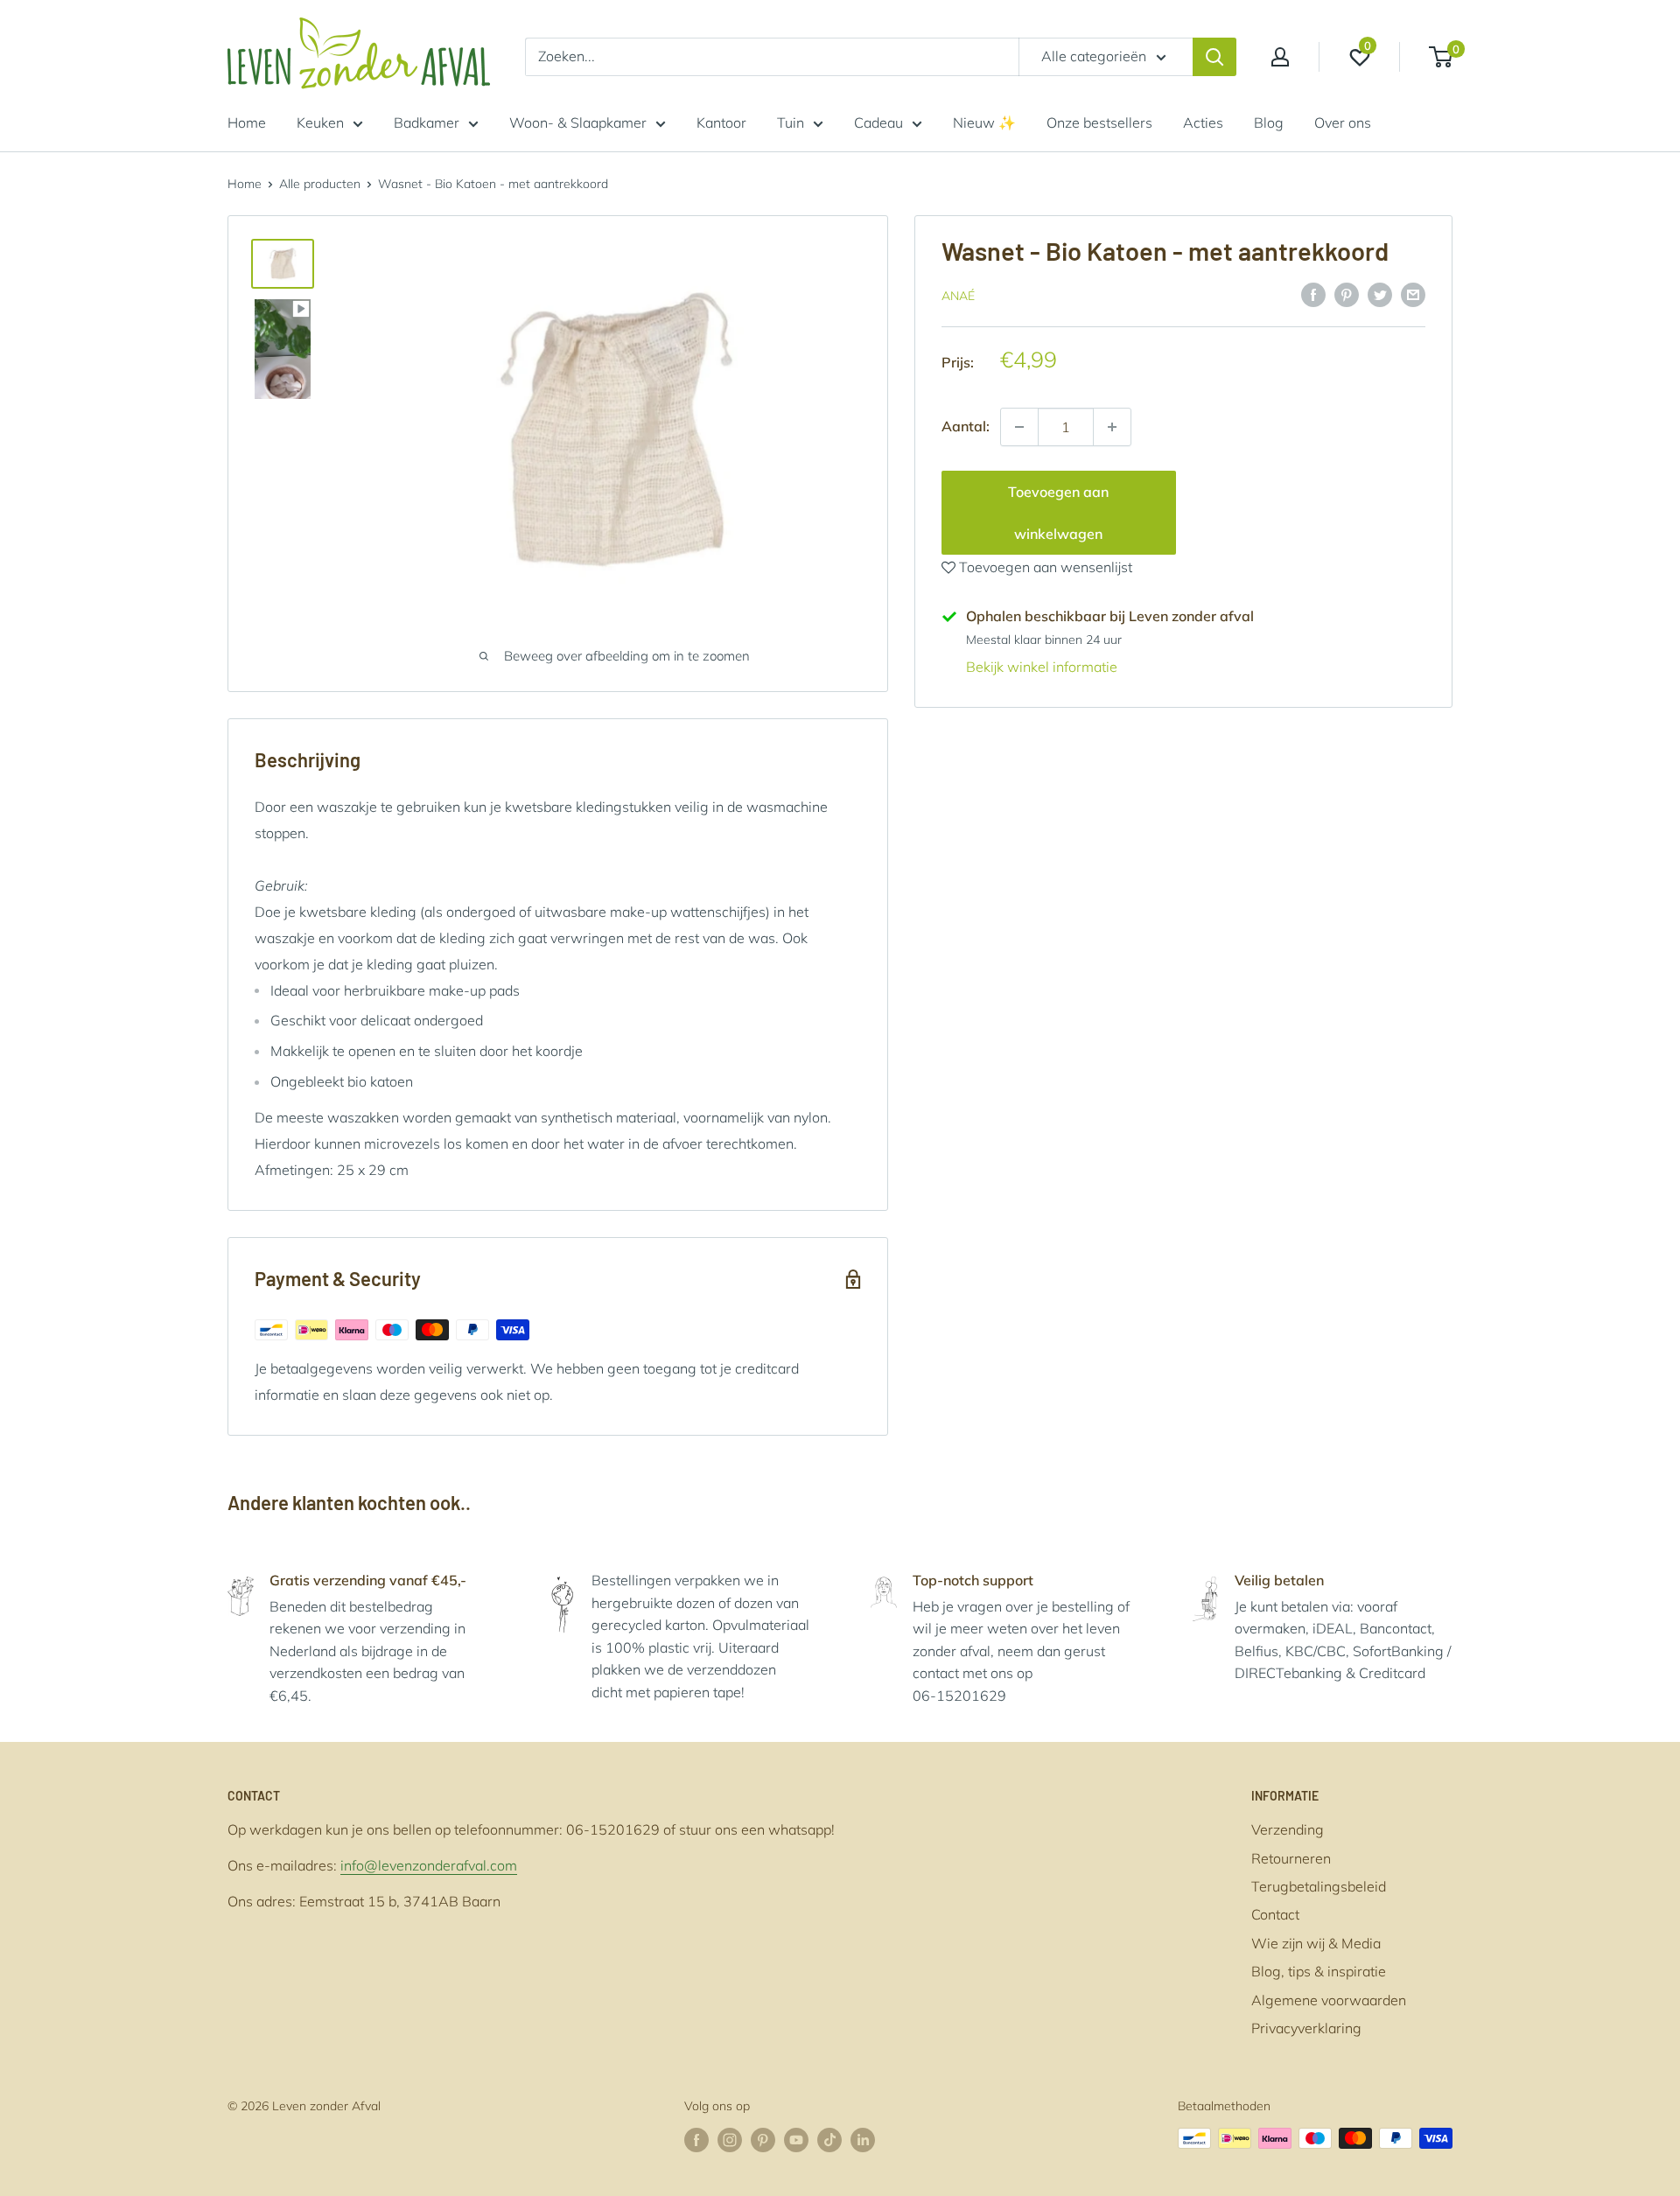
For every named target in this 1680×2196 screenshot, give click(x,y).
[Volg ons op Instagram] (730, 2140)
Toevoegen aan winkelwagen (1058, 513)
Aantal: (966, 426)
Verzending (1288, 1829)
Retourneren (1291, 1858)
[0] (1442, 57)
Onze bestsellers (1099, 122)
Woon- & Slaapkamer (578, 122)
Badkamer (427, 122)
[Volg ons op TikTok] (829, 2140)
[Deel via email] (1413, 294)
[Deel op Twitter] (1380, 294)
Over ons (1343, 122)
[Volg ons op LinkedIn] (863, 2140)
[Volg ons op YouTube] (796, 2140)
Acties (1203, 122)
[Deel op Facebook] (1313, 294)
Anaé (958, 296)
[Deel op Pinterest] (1347, 294)
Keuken (320, 122)
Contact (1275, 1914)
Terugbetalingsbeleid (1319, 1886)
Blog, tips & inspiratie (1319, 1971)
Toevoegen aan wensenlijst (1044, 567)
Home (247, 122)
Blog (1269, 122)
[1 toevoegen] (1019, 427)
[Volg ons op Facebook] (696, 2140)
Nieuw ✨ (984, 122)
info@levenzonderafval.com (429, 1865)
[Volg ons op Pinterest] (763, 2140)
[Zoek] (1214, 57)
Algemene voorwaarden (1329, 2000)
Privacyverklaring (1306, 2028)
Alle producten (320, 184)
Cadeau (878, 122)
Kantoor (721, 122)
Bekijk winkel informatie (1042, 667)
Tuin (791, 122)
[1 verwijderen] (1112, 427)
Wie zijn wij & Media (1316, 1943)
